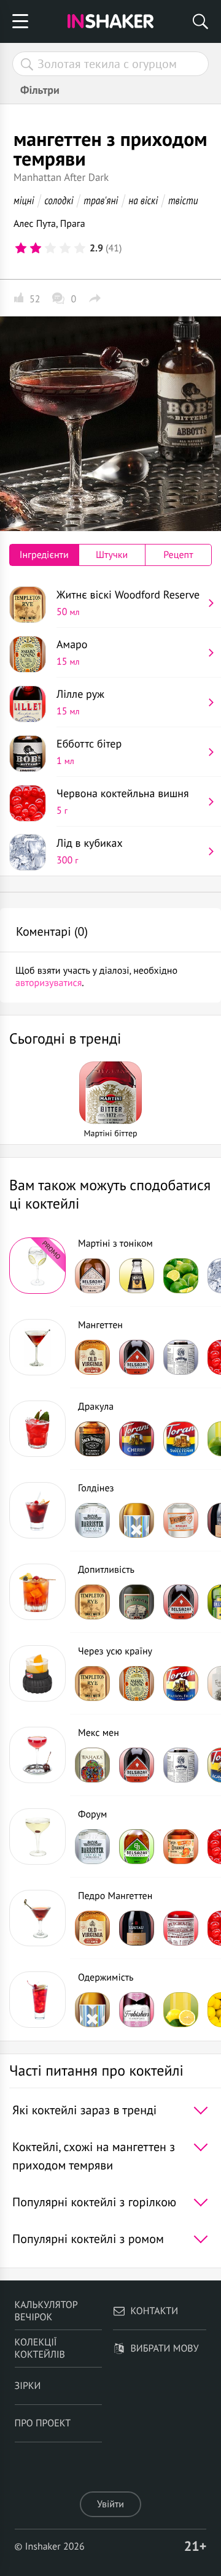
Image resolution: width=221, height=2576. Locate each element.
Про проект (43, 2423)
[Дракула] (37, 1429)
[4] (65, 248)
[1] (21, 248)
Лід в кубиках (90, 851)
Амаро (72, 652)
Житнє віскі (128, 603)
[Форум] (37, 1836)
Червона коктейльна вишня (123, 801)
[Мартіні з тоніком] (37, 1266)
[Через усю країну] (37, 1673)
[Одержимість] (37, 2000)
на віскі (143, 200)
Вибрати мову (164, 2349)
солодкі (59, 200)
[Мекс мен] (37, 1755)
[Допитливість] (37, 1592)
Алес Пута (35, 224)
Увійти (110, 2504)
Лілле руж (80, 702)
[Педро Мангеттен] (37, 1918)
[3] (50, 248)
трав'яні (101, 200)
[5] (80, 248)
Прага (73, 224)
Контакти (154, 2311)
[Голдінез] (37, 1510)
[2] (36, 248)
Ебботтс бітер (89, 752)
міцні (24, 200)
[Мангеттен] (37, 1347)
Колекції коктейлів (40, 2349)
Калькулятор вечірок (46, 2311)
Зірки (28, 2386)
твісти (183, 200)
